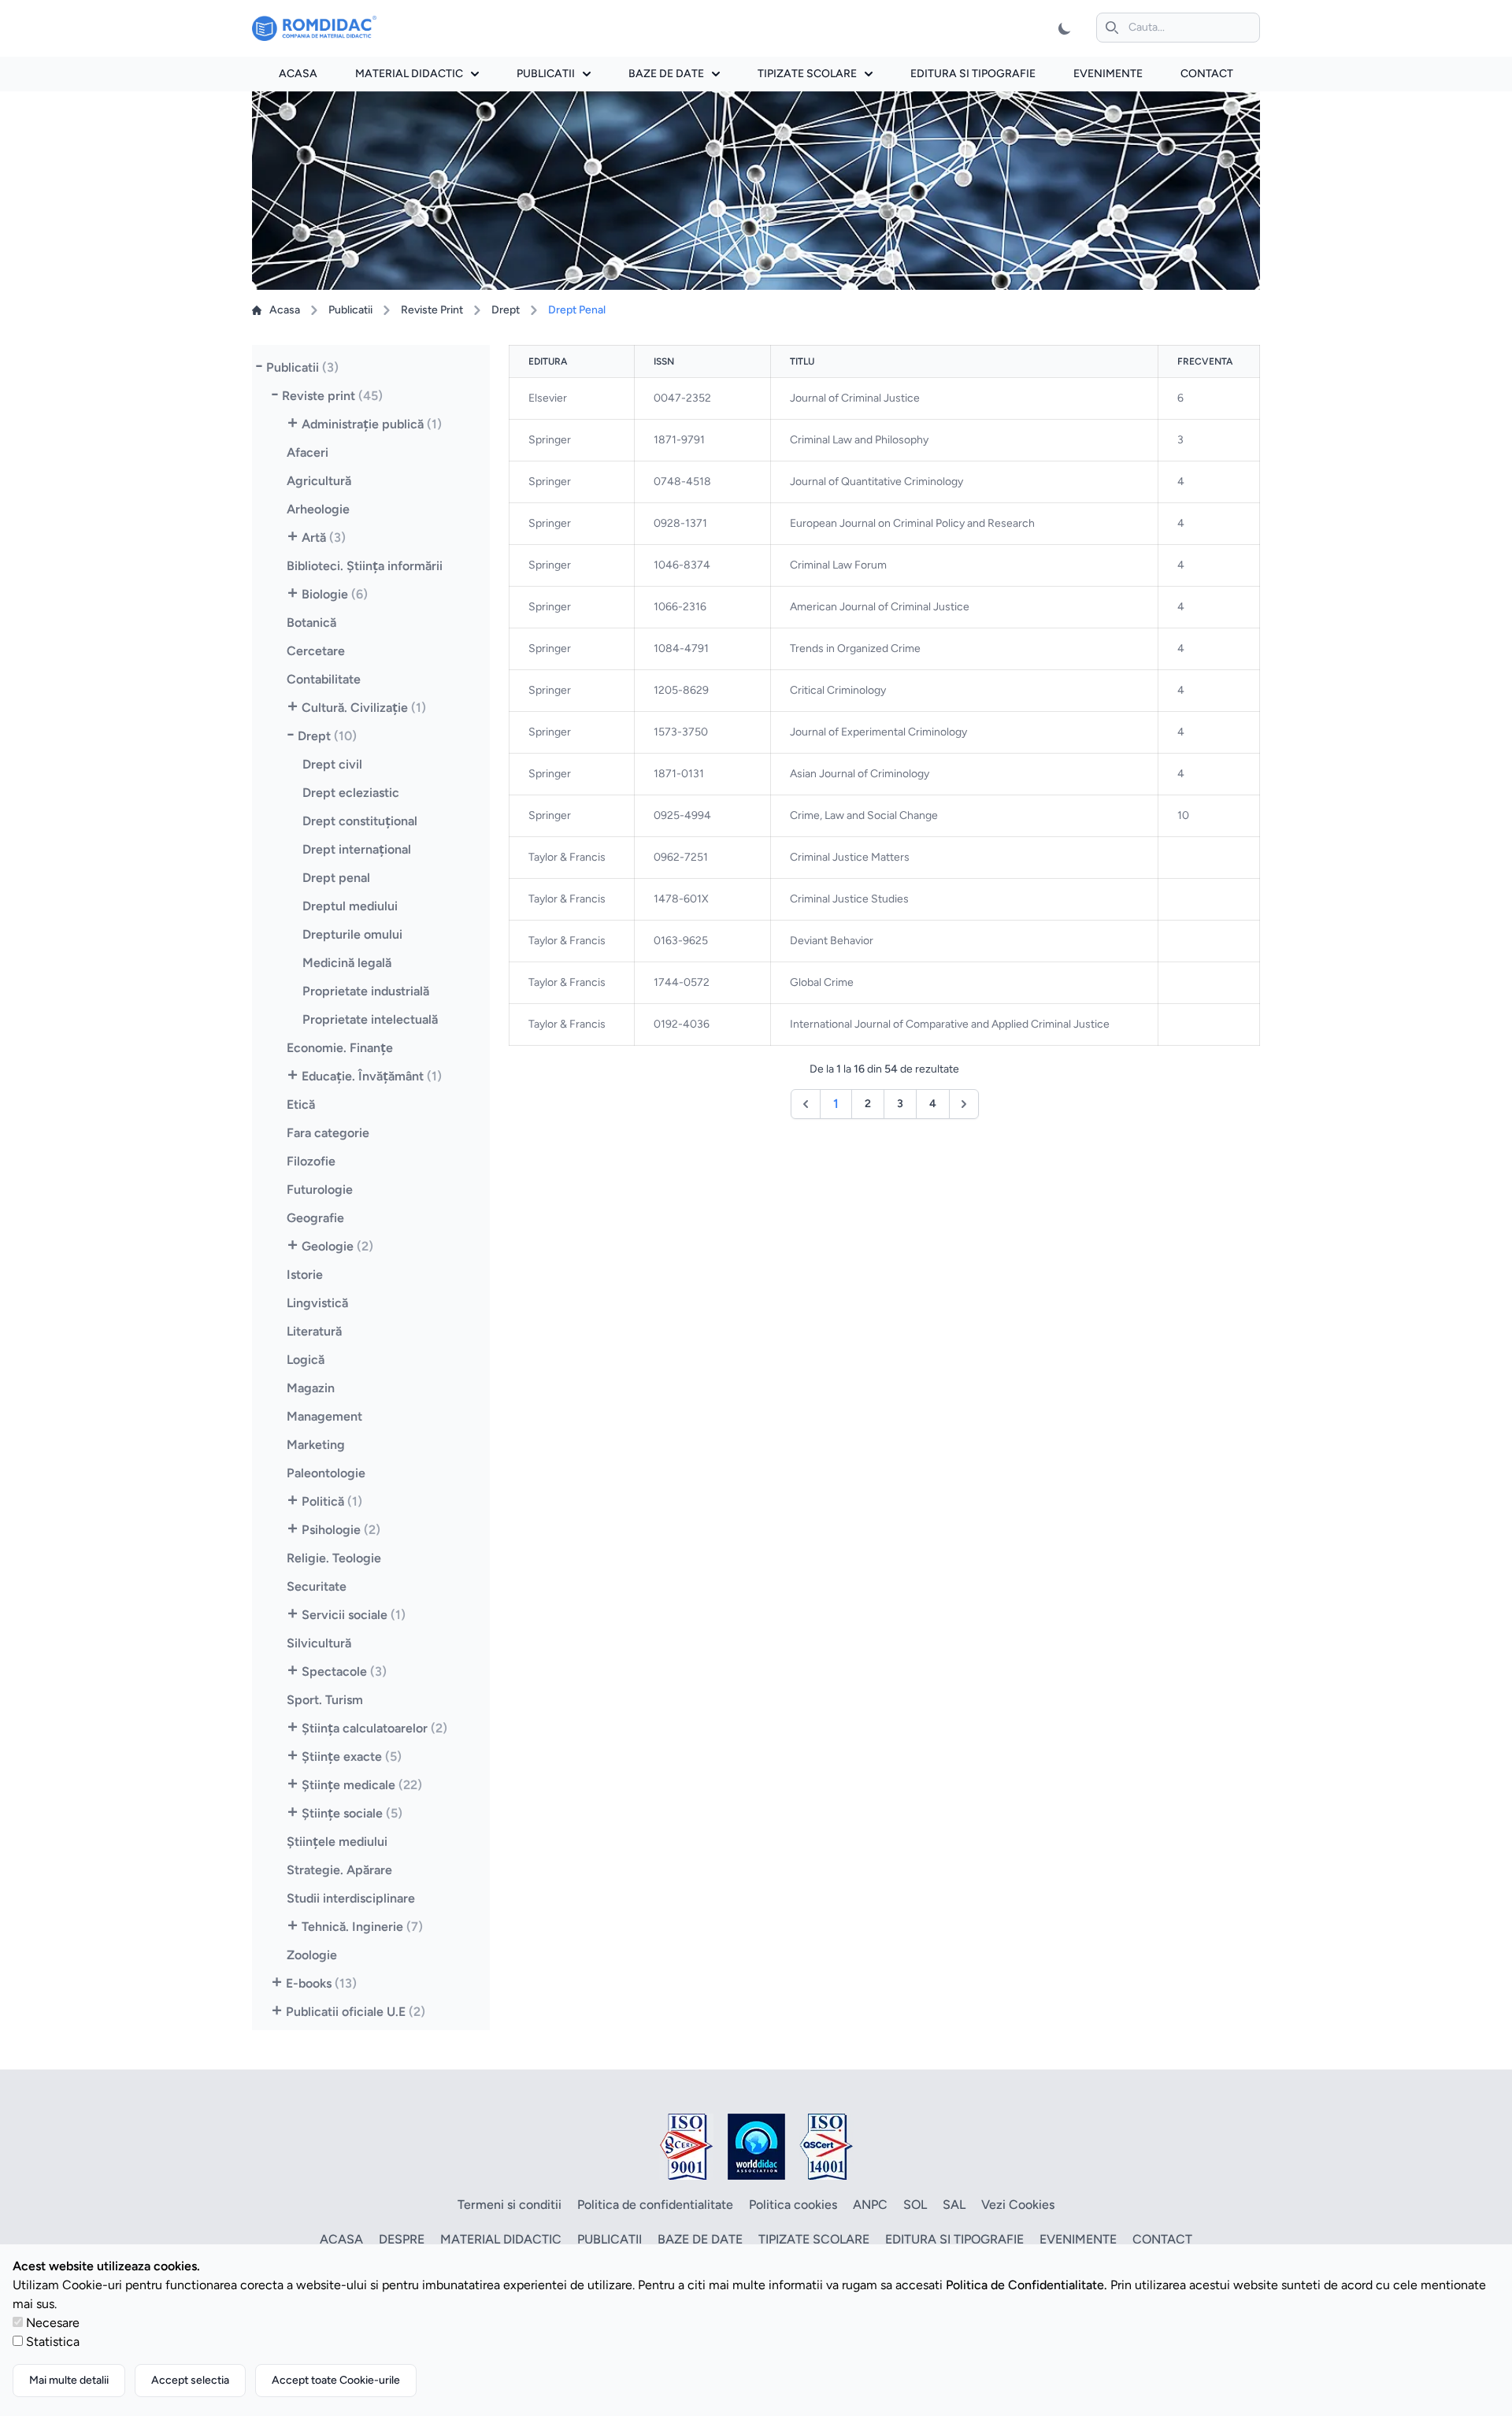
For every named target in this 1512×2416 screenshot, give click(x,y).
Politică (332, 1501)
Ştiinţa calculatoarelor (374, 1728)
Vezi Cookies (1018, 2205)
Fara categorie (328, 1133)
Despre (402, 2239)
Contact (1207, 74)
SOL (915, 2205)
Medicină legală (347, 963)
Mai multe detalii (69, 2380)
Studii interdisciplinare (351, 1898)
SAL (954, 2205)
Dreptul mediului (350, 906)
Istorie (305, 1275)
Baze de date (666, 74)
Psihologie (341, 1530)
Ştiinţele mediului (337, 1842)
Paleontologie (326, 1473)
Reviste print (332, 396)
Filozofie (311, 1161)
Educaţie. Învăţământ (372, 1076)
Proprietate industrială (366, 991)
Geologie (337, 1246)
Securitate (317, 1586)
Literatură (314, 1331)
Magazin (311, 1388)
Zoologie (312, 1955)
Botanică (311, 623)
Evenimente (1108, 74)
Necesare (53, 2323)
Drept (506, 310)
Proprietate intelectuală (370, 1019)
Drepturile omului (352, 934)
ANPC (870, 2205)
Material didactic (409, 74)
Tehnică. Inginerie (362, 1927)
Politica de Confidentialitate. (1027, 2285)
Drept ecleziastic (351, 793)
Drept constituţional (360, 821)
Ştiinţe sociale (352, 1813)
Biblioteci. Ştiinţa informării (365, 566)
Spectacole (344, 1671)
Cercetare (316, 651)
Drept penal (336, 878)
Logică (306, 1360)
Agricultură (319, 481)
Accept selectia (190, 2380)
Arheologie (318, 509)
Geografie (315, 1218)
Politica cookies (793, 2205)
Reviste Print (432, 310)
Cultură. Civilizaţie (364, 708)
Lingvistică (317, 1303)
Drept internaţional (357, 849)
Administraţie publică (372, 424)
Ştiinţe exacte (352, 1756)
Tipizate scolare (807, 74)
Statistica (53, 2342)
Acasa (298, 74)
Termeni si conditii (510, 2205)
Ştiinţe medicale (362, 1785)
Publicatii (546, 74)
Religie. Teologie (334, 1558)
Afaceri (308, 452)
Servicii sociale (354, 1615)
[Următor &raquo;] (964, 1104)
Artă (324, 537)
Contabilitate (324, 679)
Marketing (316, 1445)
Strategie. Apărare (339, 1870)
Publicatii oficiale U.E (356, 2012)
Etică (301, 1104)
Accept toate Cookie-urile (336, 2380)
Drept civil (332, 764)
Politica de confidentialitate (655, 2205)
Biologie (335, 594)
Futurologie (320, 1189)
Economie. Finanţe (340, 1048)
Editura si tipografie (973, 74)
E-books (321, 1983)
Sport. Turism (325, 1700)
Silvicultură (319, 1643)
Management (324, 1416)
